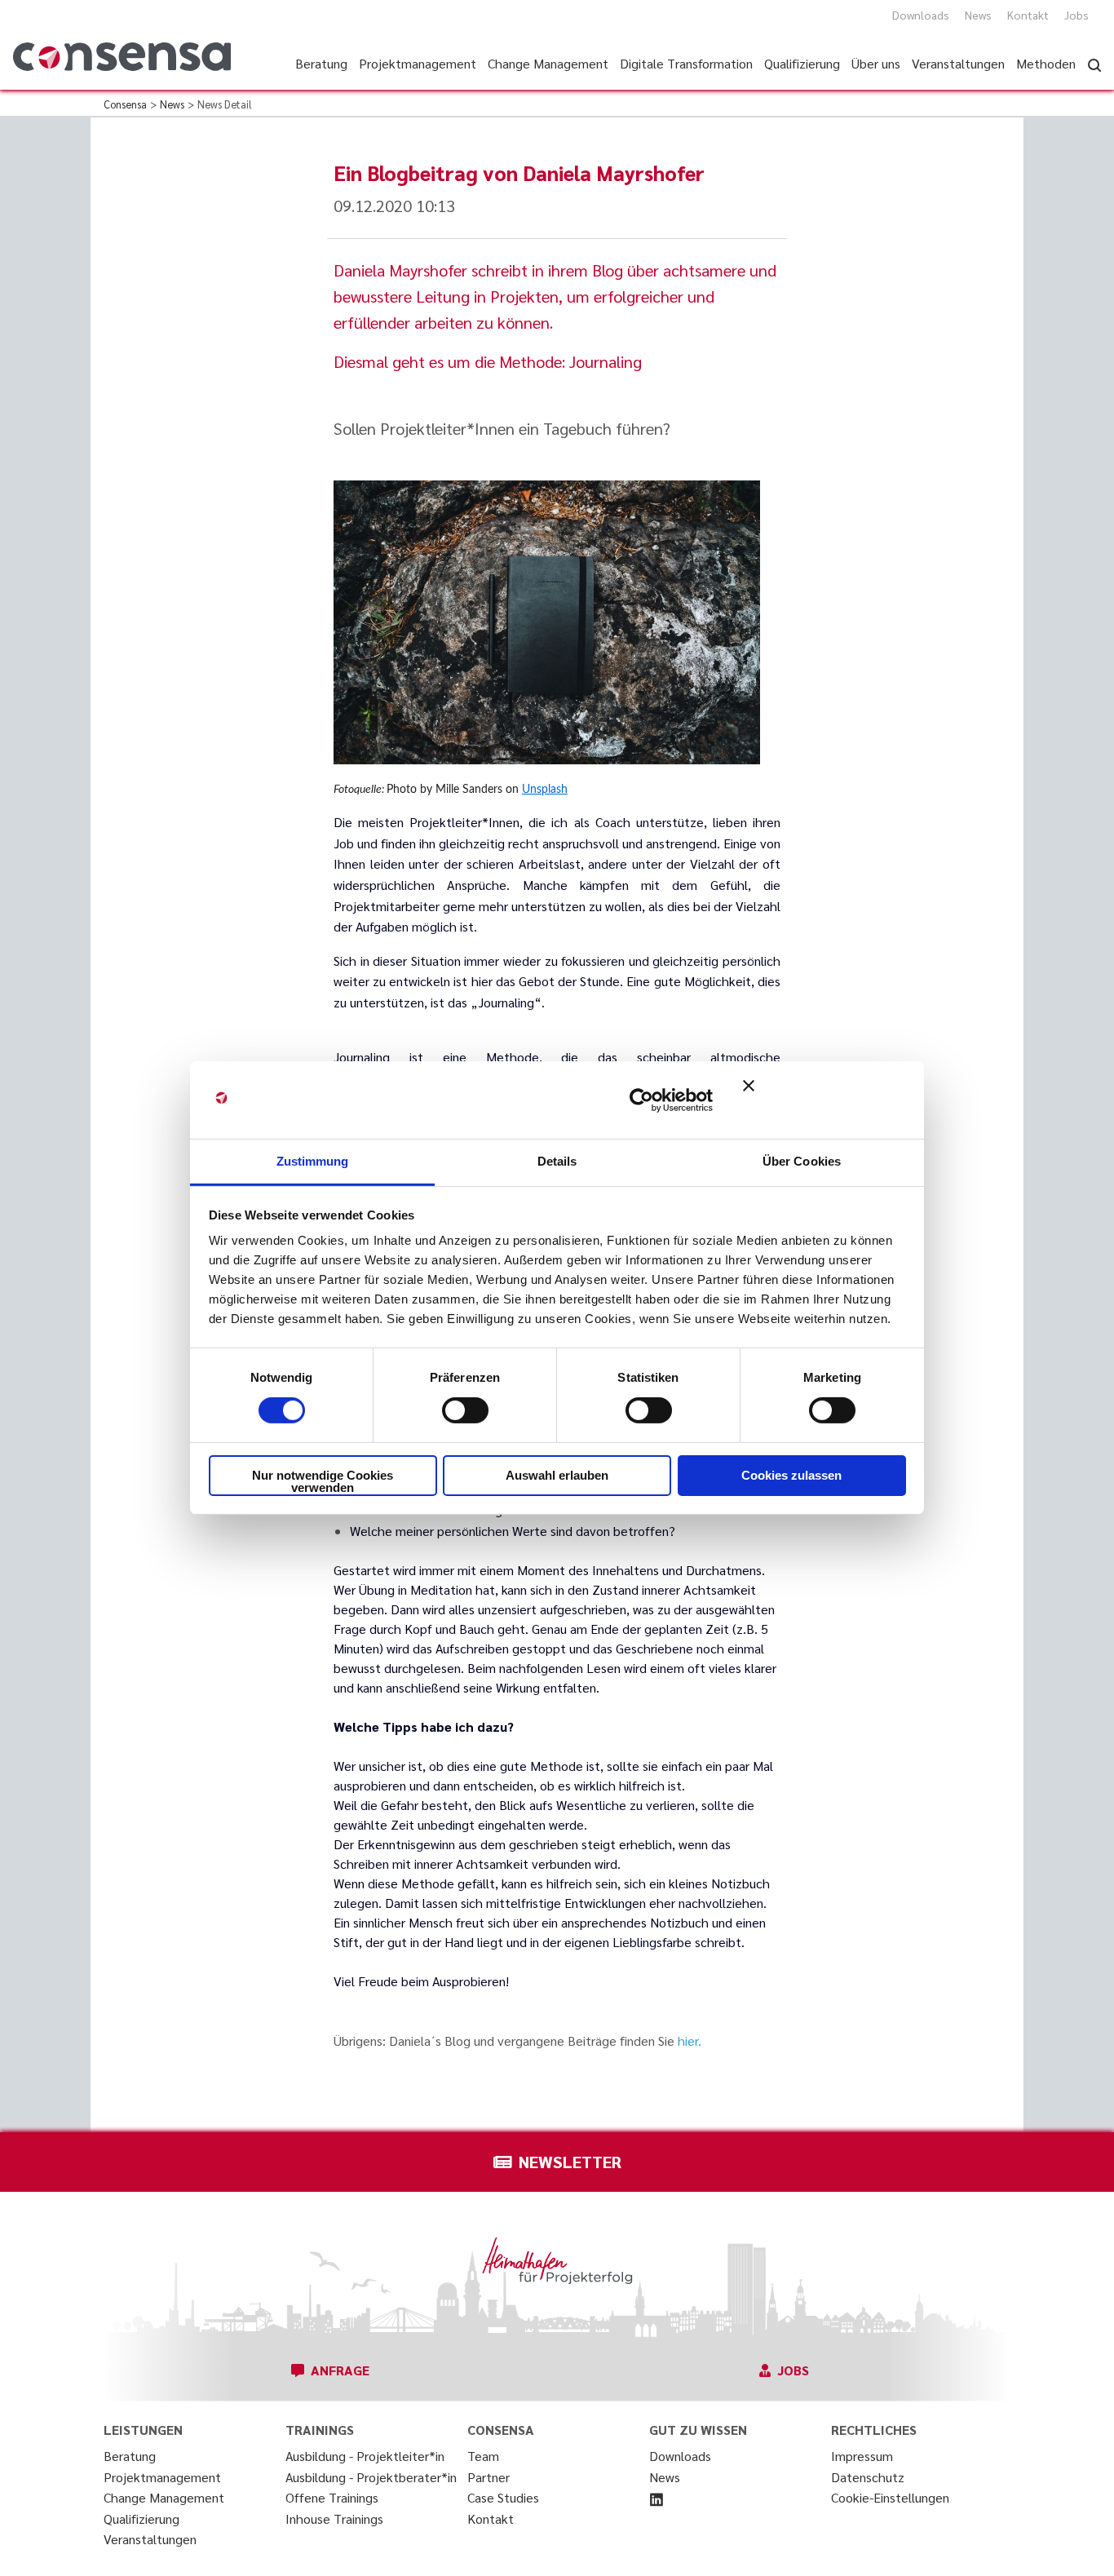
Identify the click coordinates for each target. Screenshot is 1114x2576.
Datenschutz (868, 2477)
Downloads (921, 15)
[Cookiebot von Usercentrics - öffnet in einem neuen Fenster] (641, 1100)
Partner (488, 2477)
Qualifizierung (141, 2518)
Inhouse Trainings (334, 2518)
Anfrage (340, 2370)
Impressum (862, 2456)
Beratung (130, 2456)
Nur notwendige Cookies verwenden (323, 1481)
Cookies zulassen (791, 1475)
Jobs (1076, 15)
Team (483, 2456)
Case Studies (503, 2497)
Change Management (164, 2497)
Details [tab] (557, 1161)
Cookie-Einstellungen (890, 2497)
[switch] (465, 1410)
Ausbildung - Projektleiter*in (365, 2456)
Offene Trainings (332, 2497)
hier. (690, 2040)
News (978, 15)
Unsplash (545, 790)
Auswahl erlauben (557, 1475)
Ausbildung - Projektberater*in (371, 2477)
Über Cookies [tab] (802, 1161)
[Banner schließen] (824, 1100)
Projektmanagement (162, 2477)
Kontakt (1028, 15)
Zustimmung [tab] (313, 1161)
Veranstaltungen (150, 2539)
